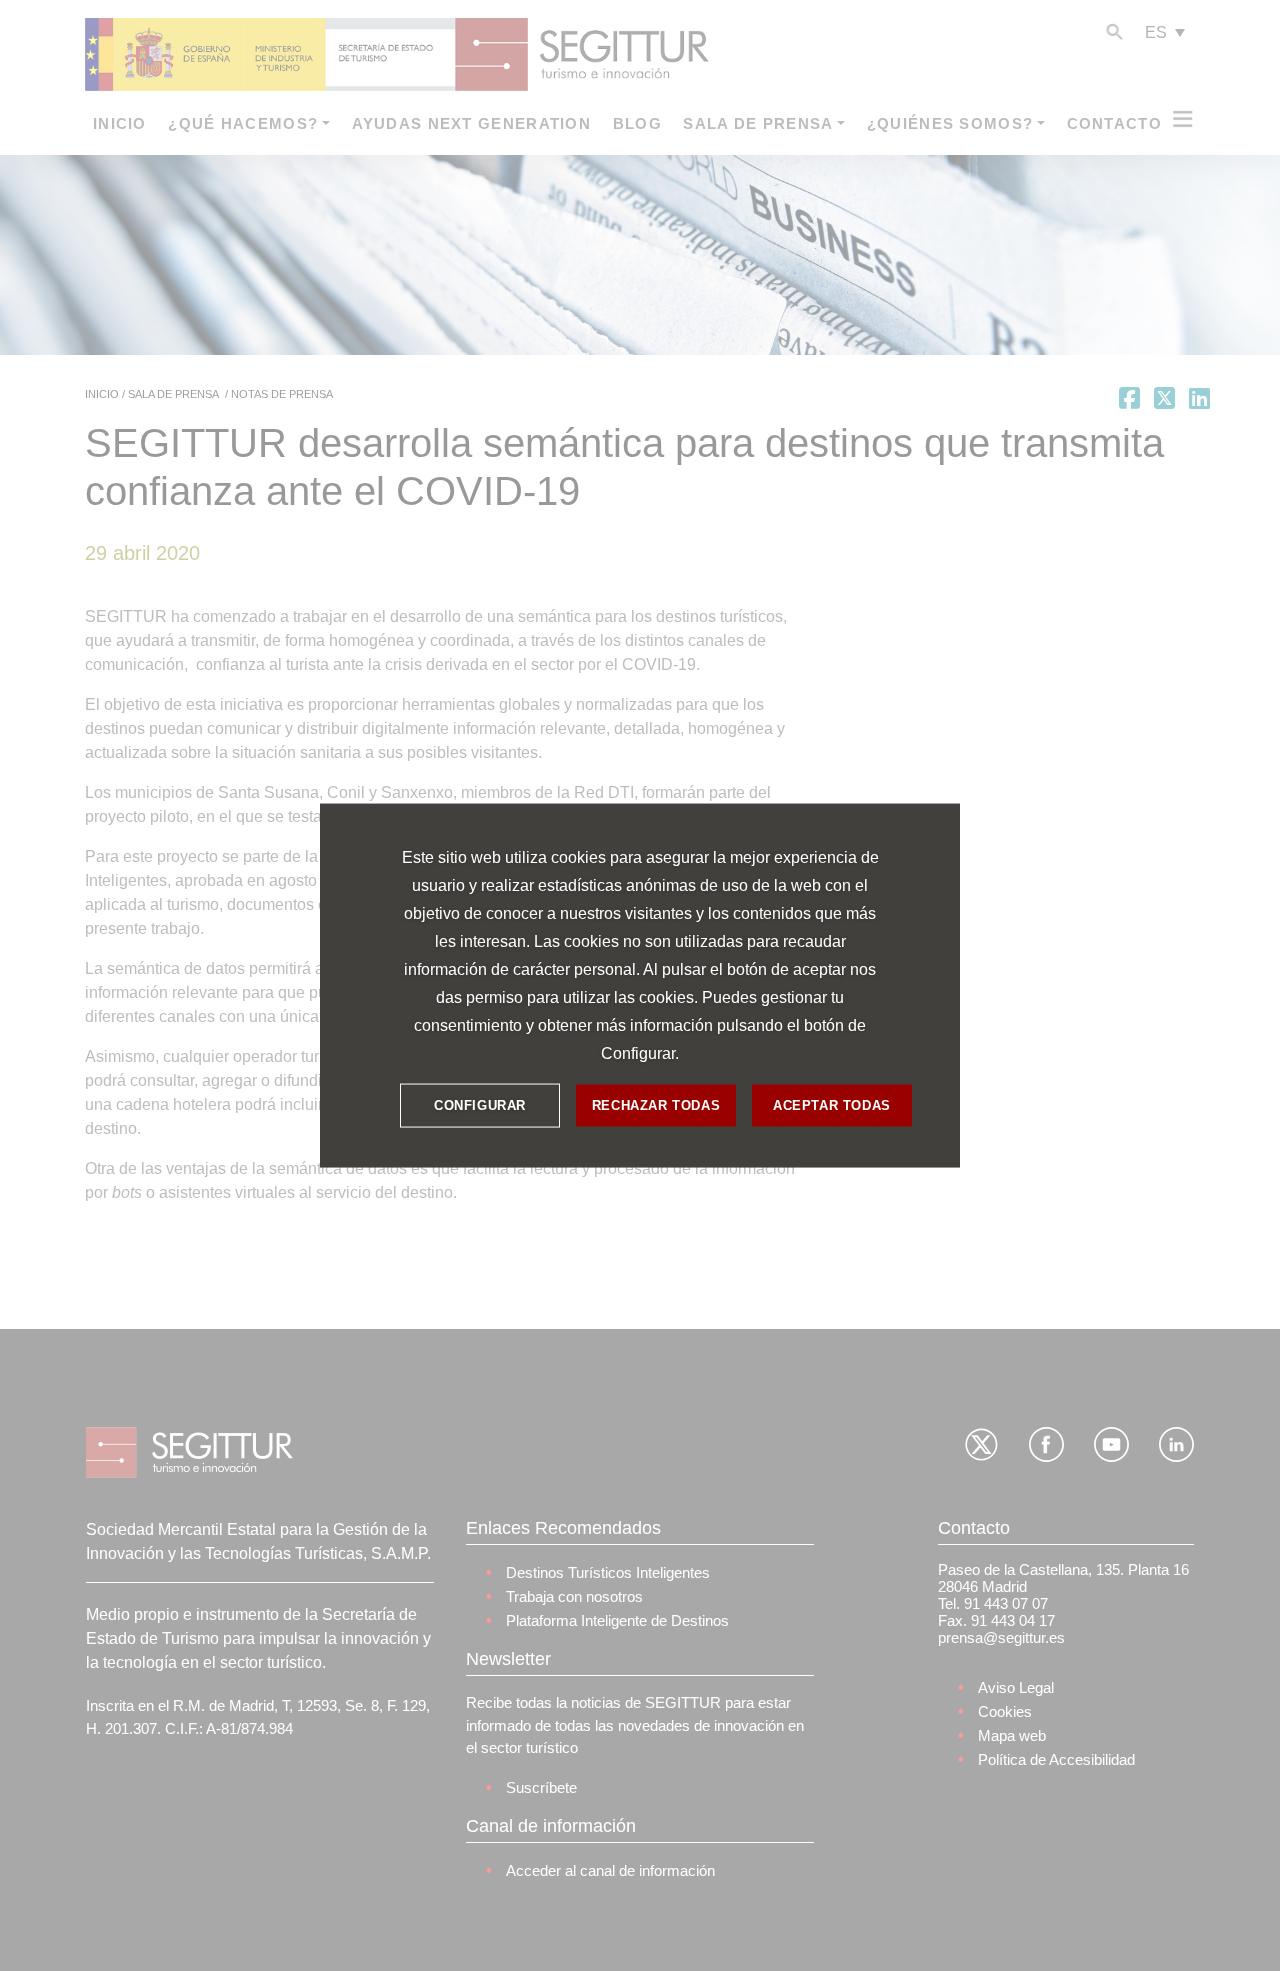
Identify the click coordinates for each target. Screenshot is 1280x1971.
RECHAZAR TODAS (656, 1105)
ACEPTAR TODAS (832, 1105)
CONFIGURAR (480, 1105)
